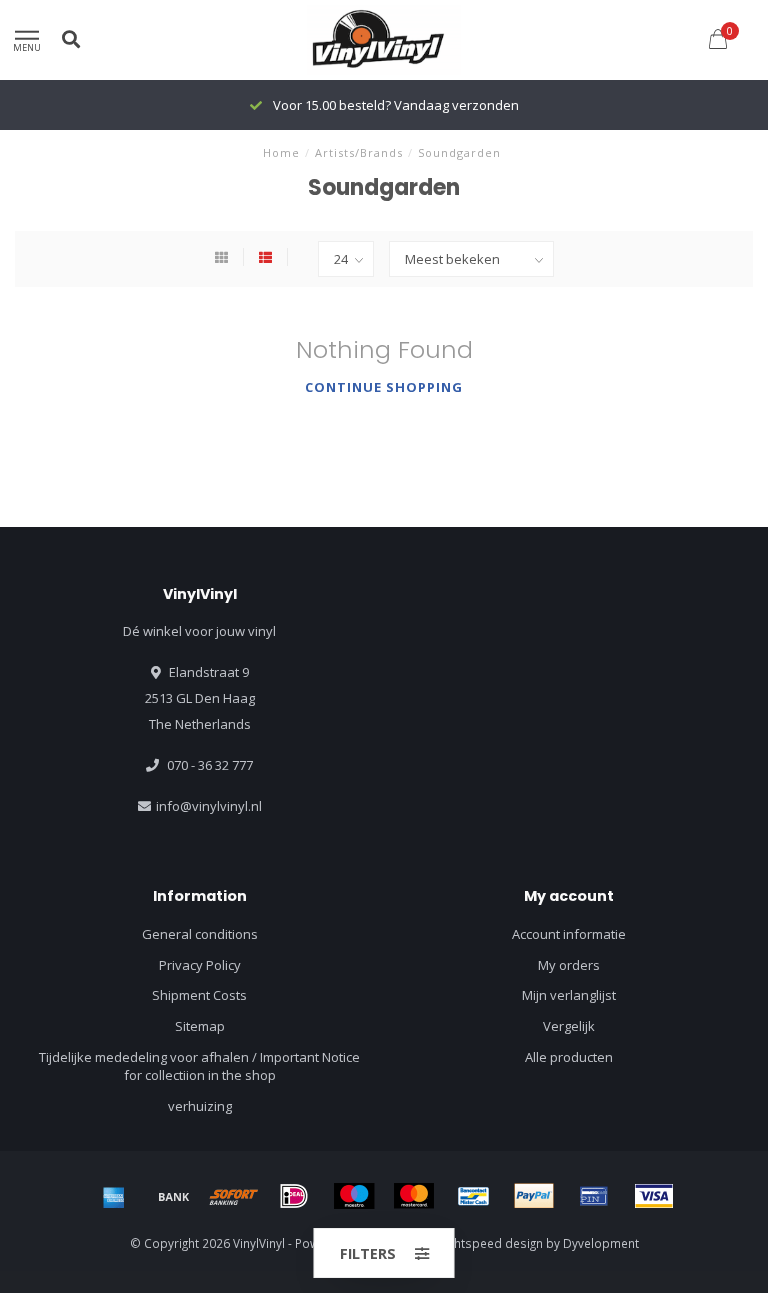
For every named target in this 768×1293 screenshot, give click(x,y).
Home (281, 152)
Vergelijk (569, 1026)
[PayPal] (534, 1196)
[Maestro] (354, 1196)
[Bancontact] (474, 1196)
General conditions (200, 934)
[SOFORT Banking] (234, 1196)
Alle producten (569, 1057)
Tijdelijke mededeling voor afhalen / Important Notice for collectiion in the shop (199, 1066)
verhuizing (200, 1106)
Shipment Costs (199, 995)
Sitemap (200, 1026)
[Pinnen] (594, 1196)
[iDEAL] (294, 1196)
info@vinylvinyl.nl (209, 806)
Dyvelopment (601, 1243)
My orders (569, 965)
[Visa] (654, 1196)
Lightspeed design (491, 1243)
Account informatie (569, 934)
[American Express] (114, 1196)
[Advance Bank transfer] (174, 1196)
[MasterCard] (414, 1196)
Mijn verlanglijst (569, 995)
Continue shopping (384, 387)
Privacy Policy (200, 965)
